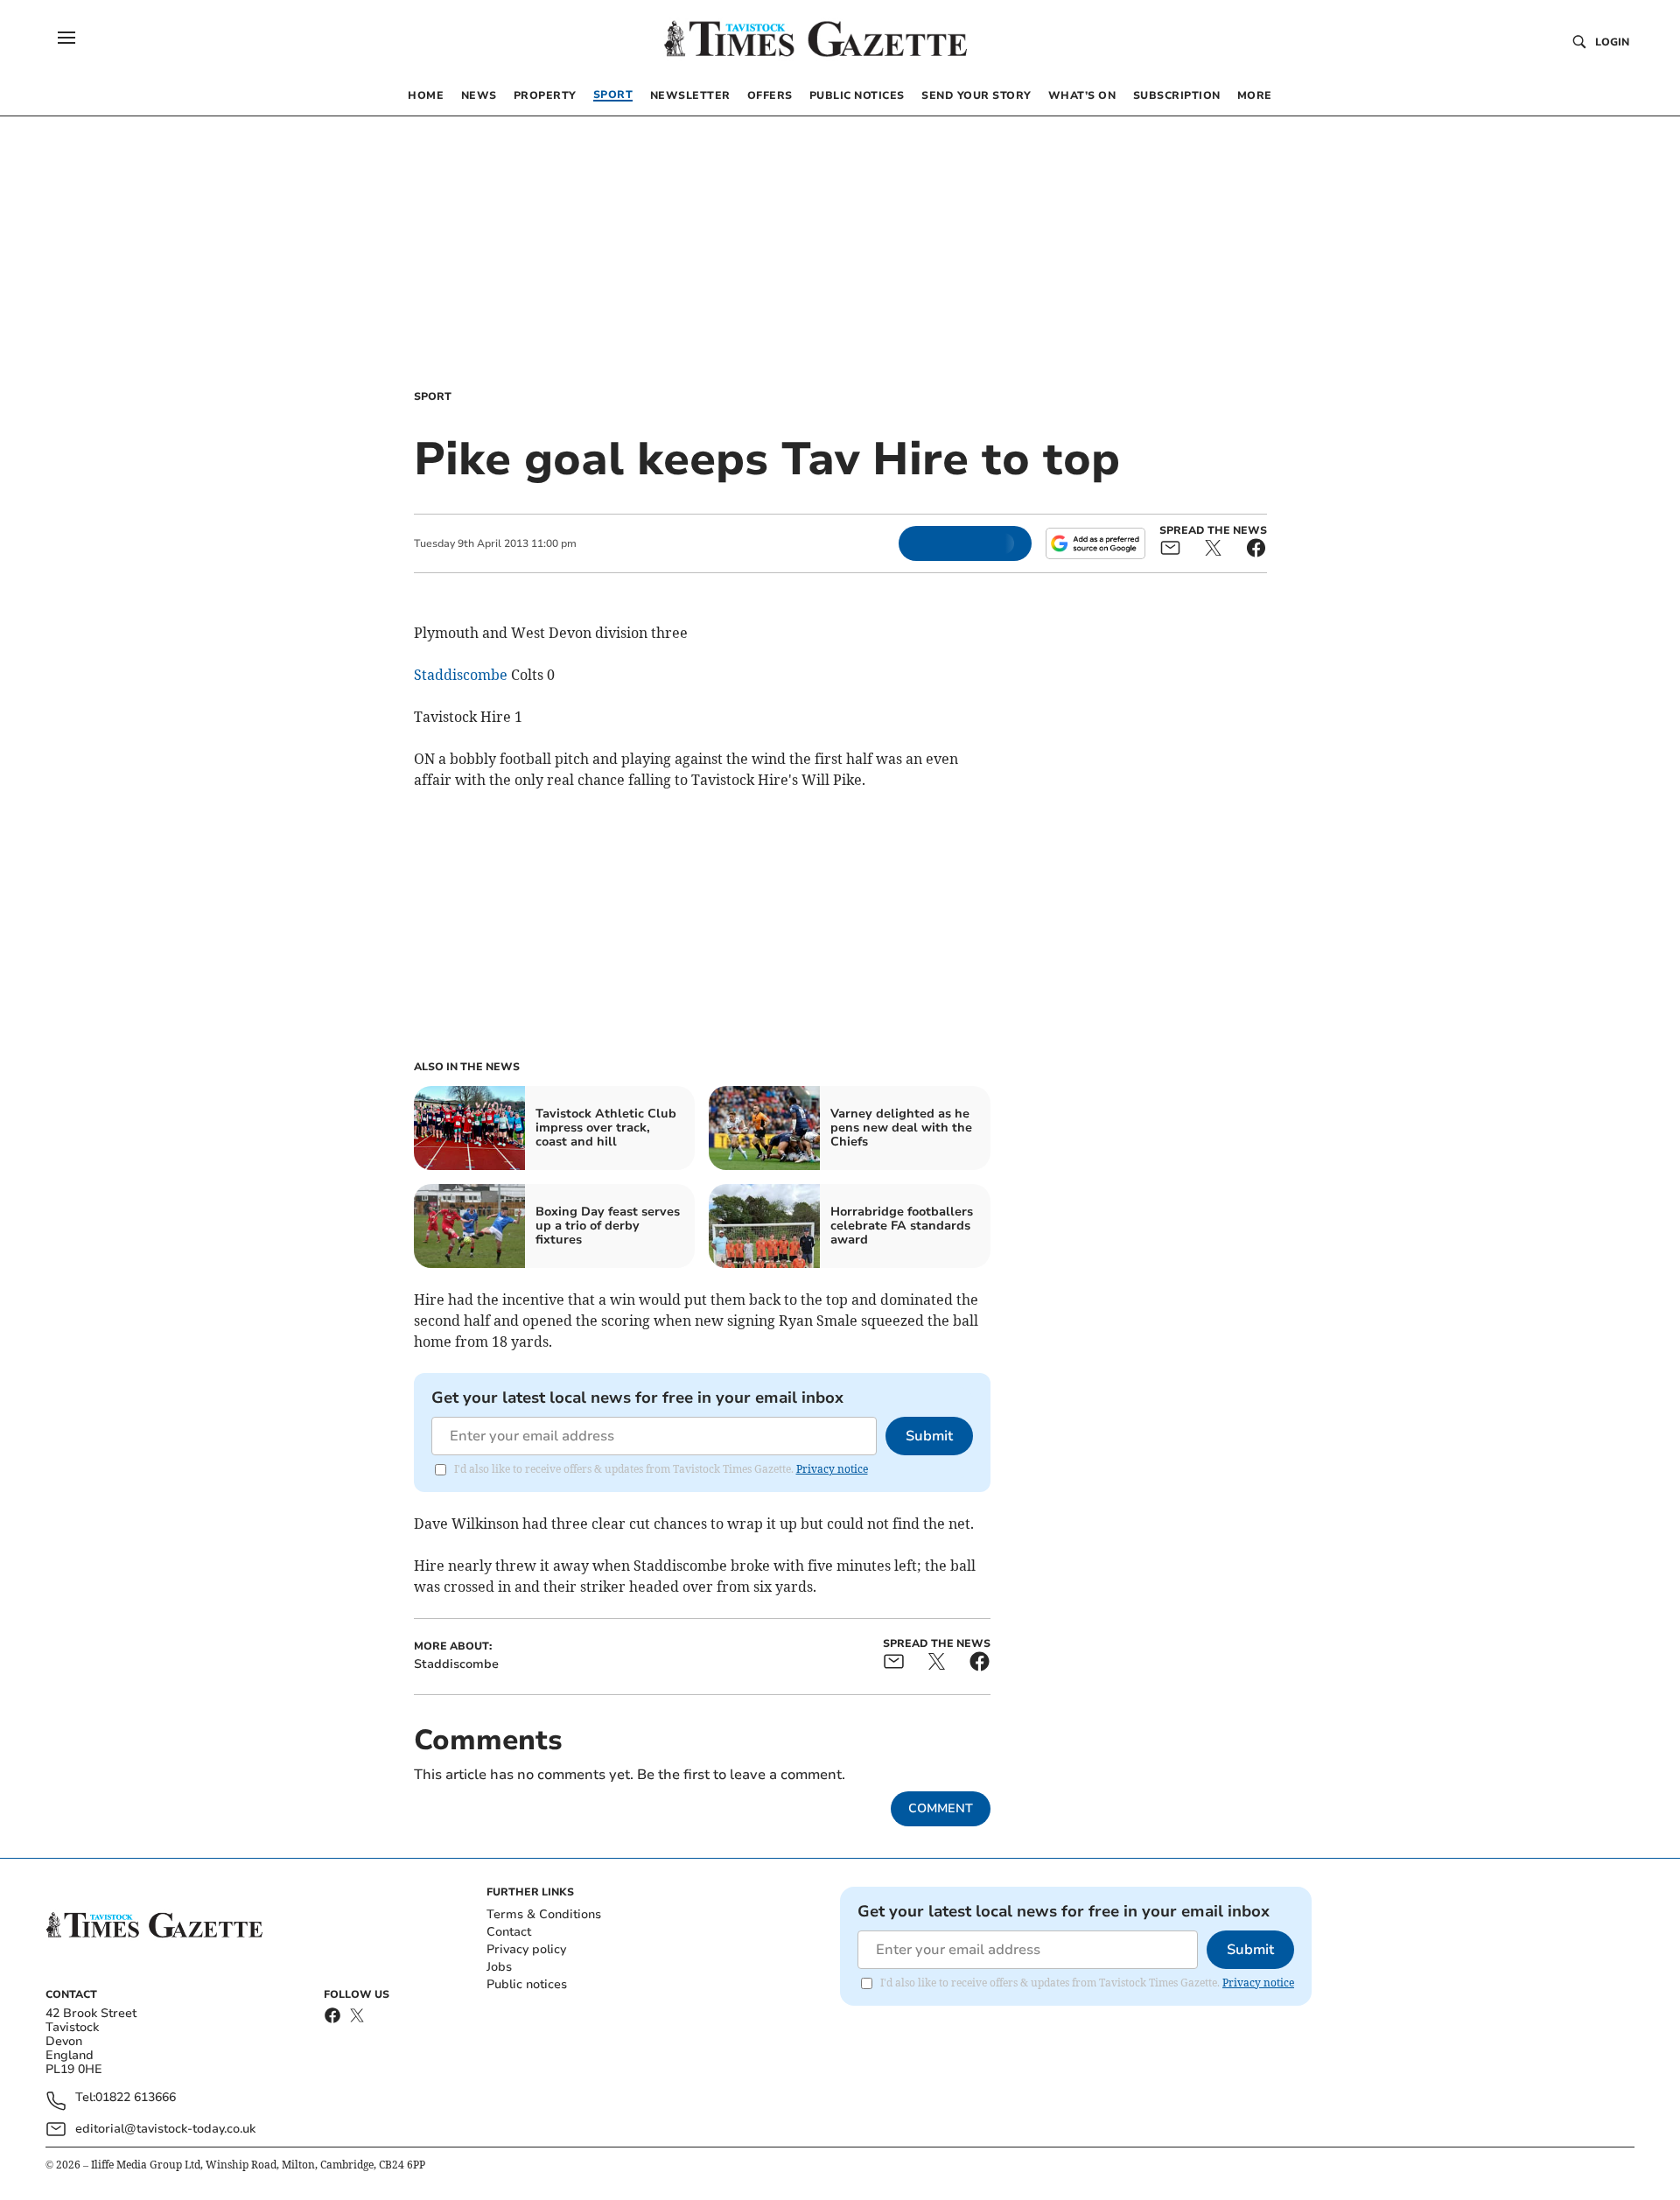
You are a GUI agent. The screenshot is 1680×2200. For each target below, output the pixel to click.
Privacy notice (832, 1469)
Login (1612, 42)
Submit (929, 1436)
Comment (941, 1808)
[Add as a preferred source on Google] (1095, 543)
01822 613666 (136, 2098)
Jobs (499, 1967)
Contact (509, 1932)
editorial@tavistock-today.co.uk (165, 2129)
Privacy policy (526, 1949)
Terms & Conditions (544, 1914)
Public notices (527, 1984)
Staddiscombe (461, 675)
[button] (66, 38)
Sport (433, 396)
